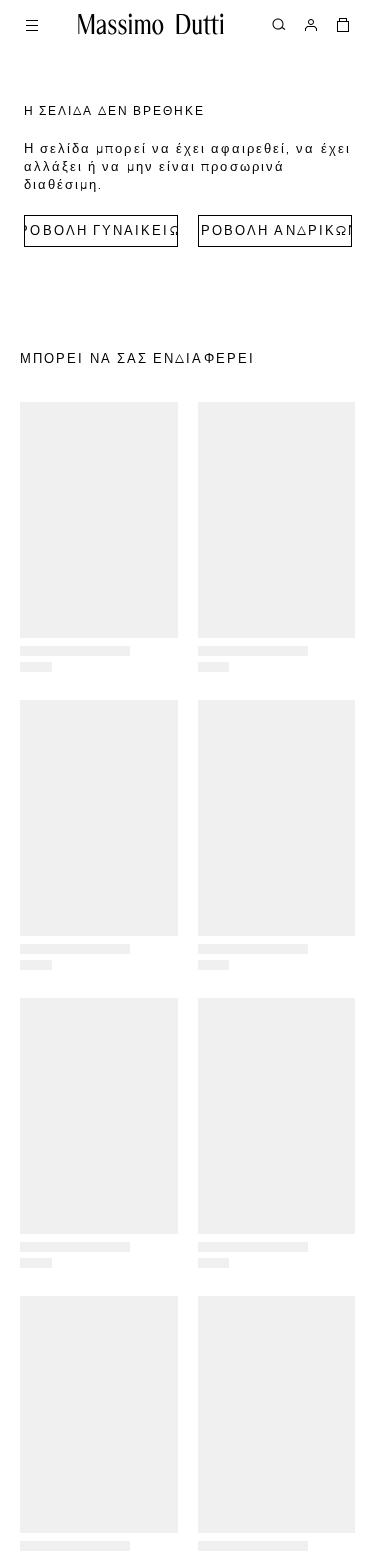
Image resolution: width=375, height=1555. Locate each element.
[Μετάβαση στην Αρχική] (151, 24)
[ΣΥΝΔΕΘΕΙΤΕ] (311, 24)
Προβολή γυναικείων (101, 231)
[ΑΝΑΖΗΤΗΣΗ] (279, 24)
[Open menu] (32, 24)
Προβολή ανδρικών (275, 231)
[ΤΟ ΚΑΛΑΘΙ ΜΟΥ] (343, 24)
